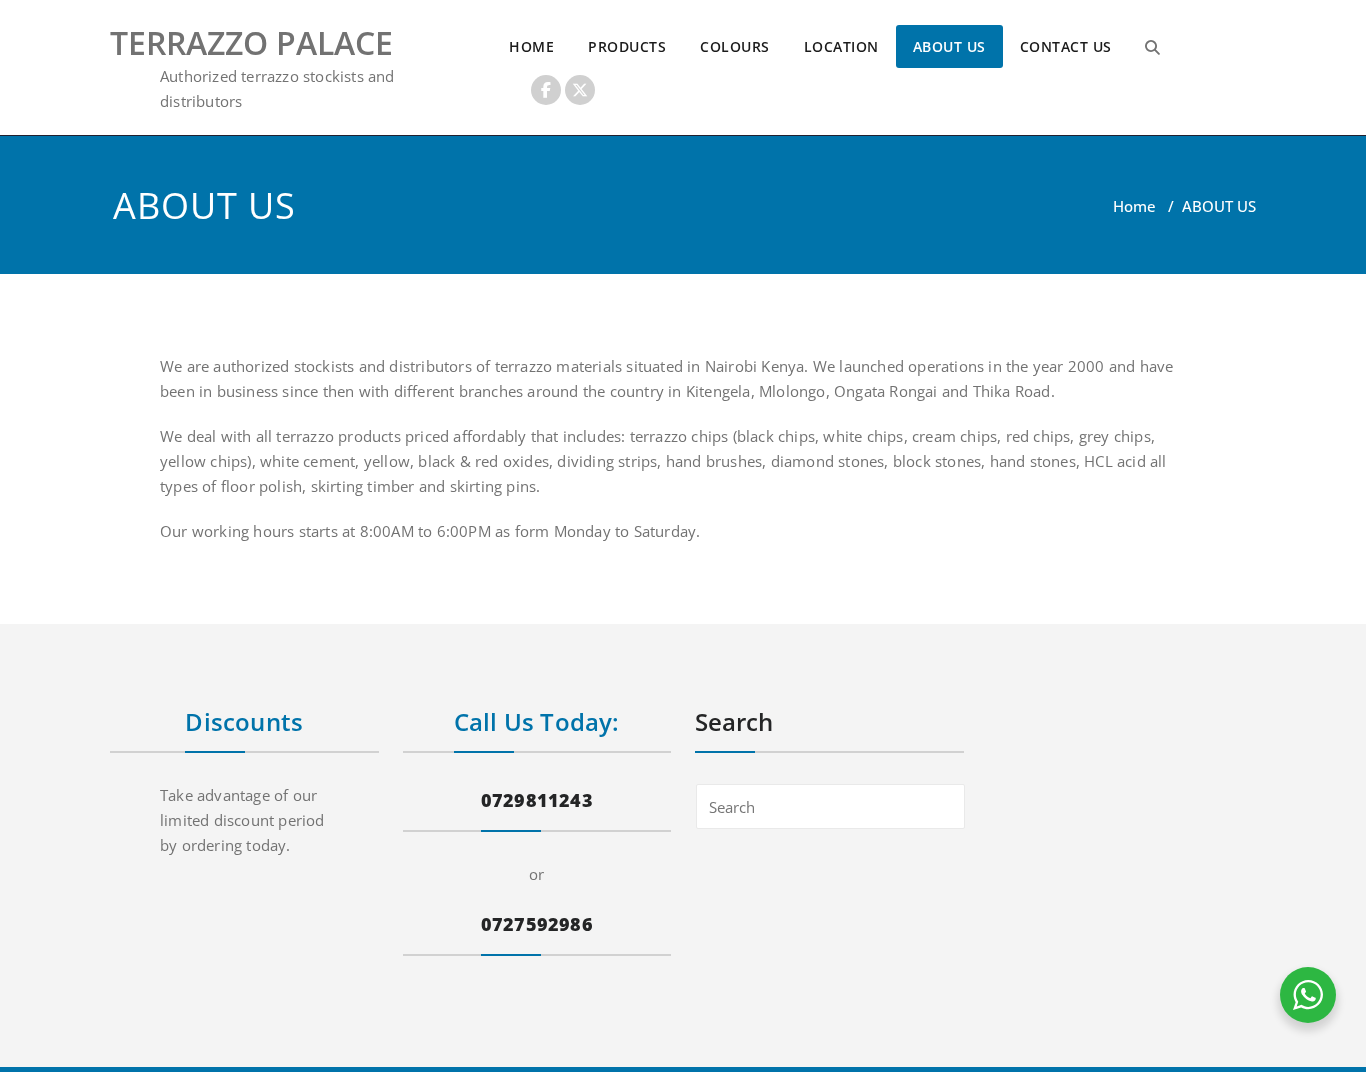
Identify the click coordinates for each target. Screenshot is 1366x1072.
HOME (531, 46)
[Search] (1152, 47)
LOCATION (841, 46)
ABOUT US (949, 46)
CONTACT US (1066, 46)
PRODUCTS (627, 46)
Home (1134, 206)
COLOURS (735, 46)
